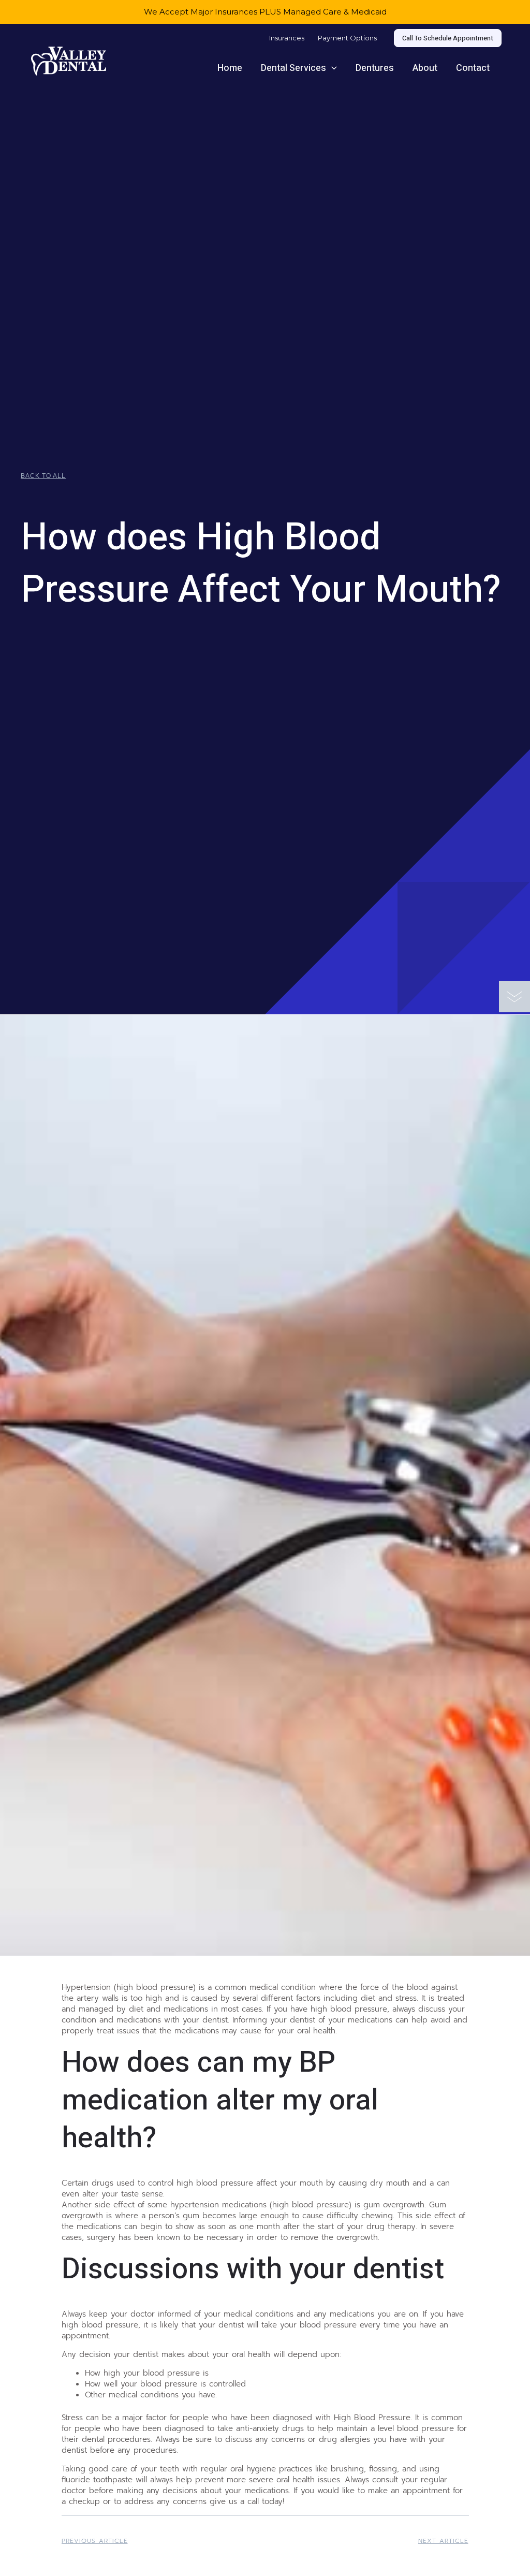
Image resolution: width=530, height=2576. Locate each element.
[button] (448, 38)
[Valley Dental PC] (69, 60)
